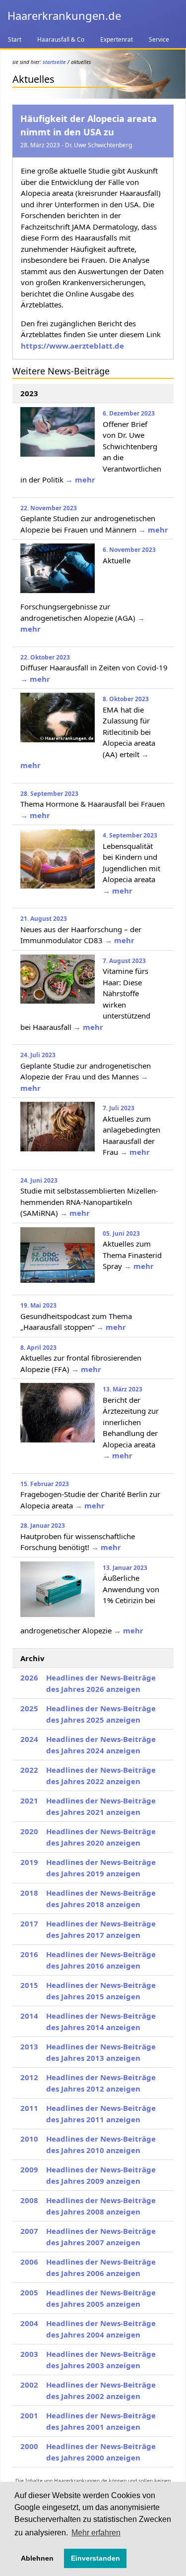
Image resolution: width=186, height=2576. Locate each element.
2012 (29, 2077)
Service (159, 39)
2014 (29, 2016)
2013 (29, 2046)
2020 (29, 1831)
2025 (29, 1708)
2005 (29, 2292)
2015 (29, 1985)
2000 (29, 2446)
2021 (29, 1800)
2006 (29, 2262)
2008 (29, 2200)
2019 (29, 1862)
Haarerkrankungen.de (64, 15)
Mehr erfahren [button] (96, 2533)
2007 (29, 2231)
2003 (29, 2354)
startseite (54, 62)
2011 (29, 2108)
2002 (29, 2385)
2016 (29, 1954)
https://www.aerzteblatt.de (72, 346)
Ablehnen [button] (37, 2558)
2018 (29, 1893)
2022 (29, 1770)
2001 (29, 2415)
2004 (29, 2323)
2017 (29, 1923)
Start (15, 39)
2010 (29, 2139)
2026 (29, 1677)
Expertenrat (117, 39)
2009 (29, 2169)
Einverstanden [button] (95, 2558)
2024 (29, 1739)
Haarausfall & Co (61, 39)
